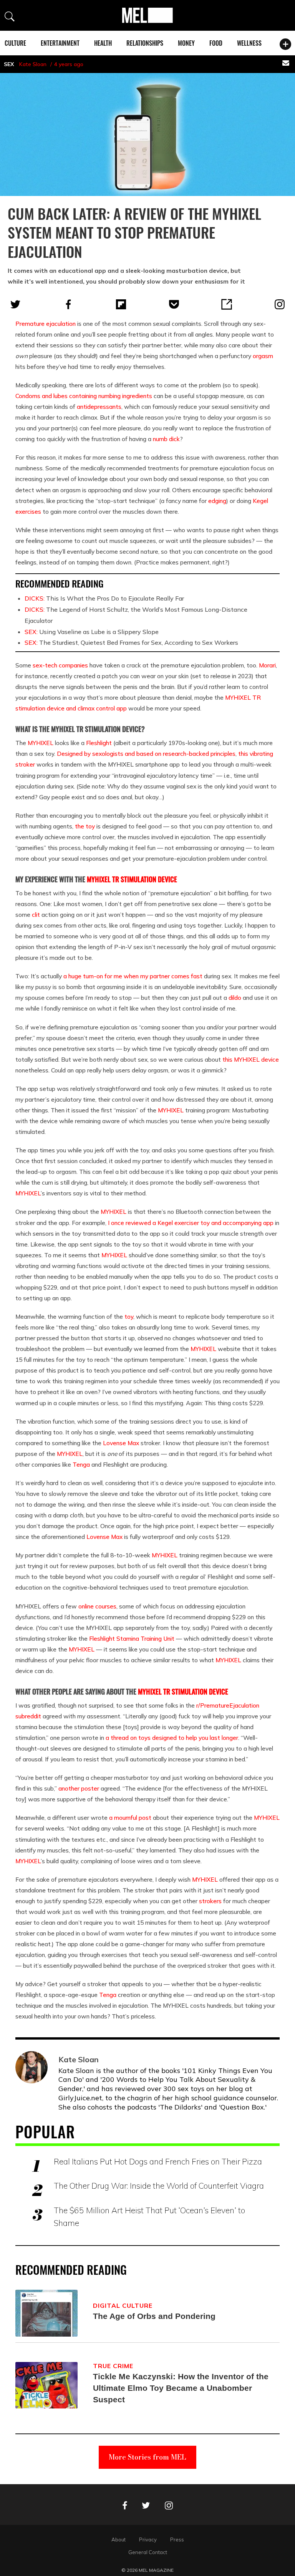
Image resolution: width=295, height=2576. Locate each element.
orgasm (263, 356)
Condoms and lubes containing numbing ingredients (84, 396)
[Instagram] (280, 304)
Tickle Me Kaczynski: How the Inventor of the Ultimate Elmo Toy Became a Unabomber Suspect (181, 2388)
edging (217, 501)
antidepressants (99, 407)
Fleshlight (99, 743)
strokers (210, 1901)
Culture (15, 43)
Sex (9, 64)
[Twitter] (15, 304)
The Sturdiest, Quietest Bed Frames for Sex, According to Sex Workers (131, 642)
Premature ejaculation (46, 324)
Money (186, 43)
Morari (267, 665)
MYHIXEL (41, 743)
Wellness (249, 43)
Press (177, 2539)
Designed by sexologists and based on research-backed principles (146, 754)
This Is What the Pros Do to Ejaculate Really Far (104, 598)
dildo (235, 998)
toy (129, 1316)
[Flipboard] (121, 304)
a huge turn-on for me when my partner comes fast (133, 976)
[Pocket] (174, 304)
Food (216, 43)
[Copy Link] (227, 304)
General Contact (148, 2552)
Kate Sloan (33, 64)
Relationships (145, 43)
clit (36, 915)
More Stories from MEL (147, 2457)
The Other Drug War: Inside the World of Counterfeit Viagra (159, 2186)
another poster (79, 1788)
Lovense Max (121, 1443)
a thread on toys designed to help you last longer (172, 1738)
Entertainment (60, 43)
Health (103, 43)
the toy (85, 826)
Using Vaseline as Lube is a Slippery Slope (92, 632)
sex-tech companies (60, 665)
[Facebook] (68, 304)
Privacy (148, 2539)
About (118, 2539)
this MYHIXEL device (251, 1059)
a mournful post (130, 1817)
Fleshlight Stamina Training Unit (132, 1638)
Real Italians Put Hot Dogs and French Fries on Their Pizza (158, 2161)
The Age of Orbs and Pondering (154, 2316)
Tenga (81, 1464)
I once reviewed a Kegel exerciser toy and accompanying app (191, 1223)
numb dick (166, 439)
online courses (97, 1606)
